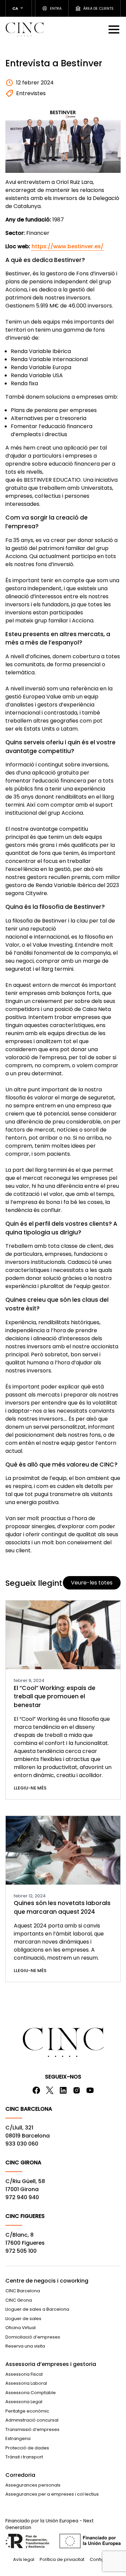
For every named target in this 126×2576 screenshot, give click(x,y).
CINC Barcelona (23, 2291)
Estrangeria (18, 2438)
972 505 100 (21, 2251)
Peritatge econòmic (27, 2411)
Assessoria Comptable (31, 2393)
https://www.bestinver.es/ (68, 246)
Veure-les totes (92, 1583)
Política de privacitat (62, 2559)
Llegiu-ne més (30, 1788)
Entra (56, 8)
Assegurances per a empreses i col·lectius (52, 2494)
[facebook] (36, 2090)
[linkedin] (63, 2090)
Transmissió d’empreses (32, 2429)
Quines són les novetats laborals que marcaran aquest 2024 (62, 1907)
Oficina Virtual (20, 2328)
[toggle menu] (115, 29)
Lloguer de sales (23, 2319)
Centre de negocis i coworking (47, 2281)
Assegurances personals (33, 2485)
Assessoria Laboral (26, 2383)
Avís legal (24, 2559)
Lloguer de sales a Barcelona (37, 2309)
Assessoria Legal (24, 2402)
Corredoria (20, 2475)
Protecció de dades (27, 2448)
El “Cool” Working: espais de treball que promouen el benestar (55, 1697)
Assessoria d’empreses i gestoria (51, 2364)
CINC (25, 29)
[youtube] (90, 2090)
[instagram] (77, 2090)
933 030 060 (22, 2144)
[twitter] (50, 2090)
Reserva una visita (25, 2346)
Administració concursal (32, 2420)
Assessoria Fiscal (24, 2374)
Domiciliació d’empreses (33, 2337)
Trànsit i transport (24, 2457)
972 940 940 (22, 2197)
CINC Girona (19, 2300)
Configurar (101, 2559)
